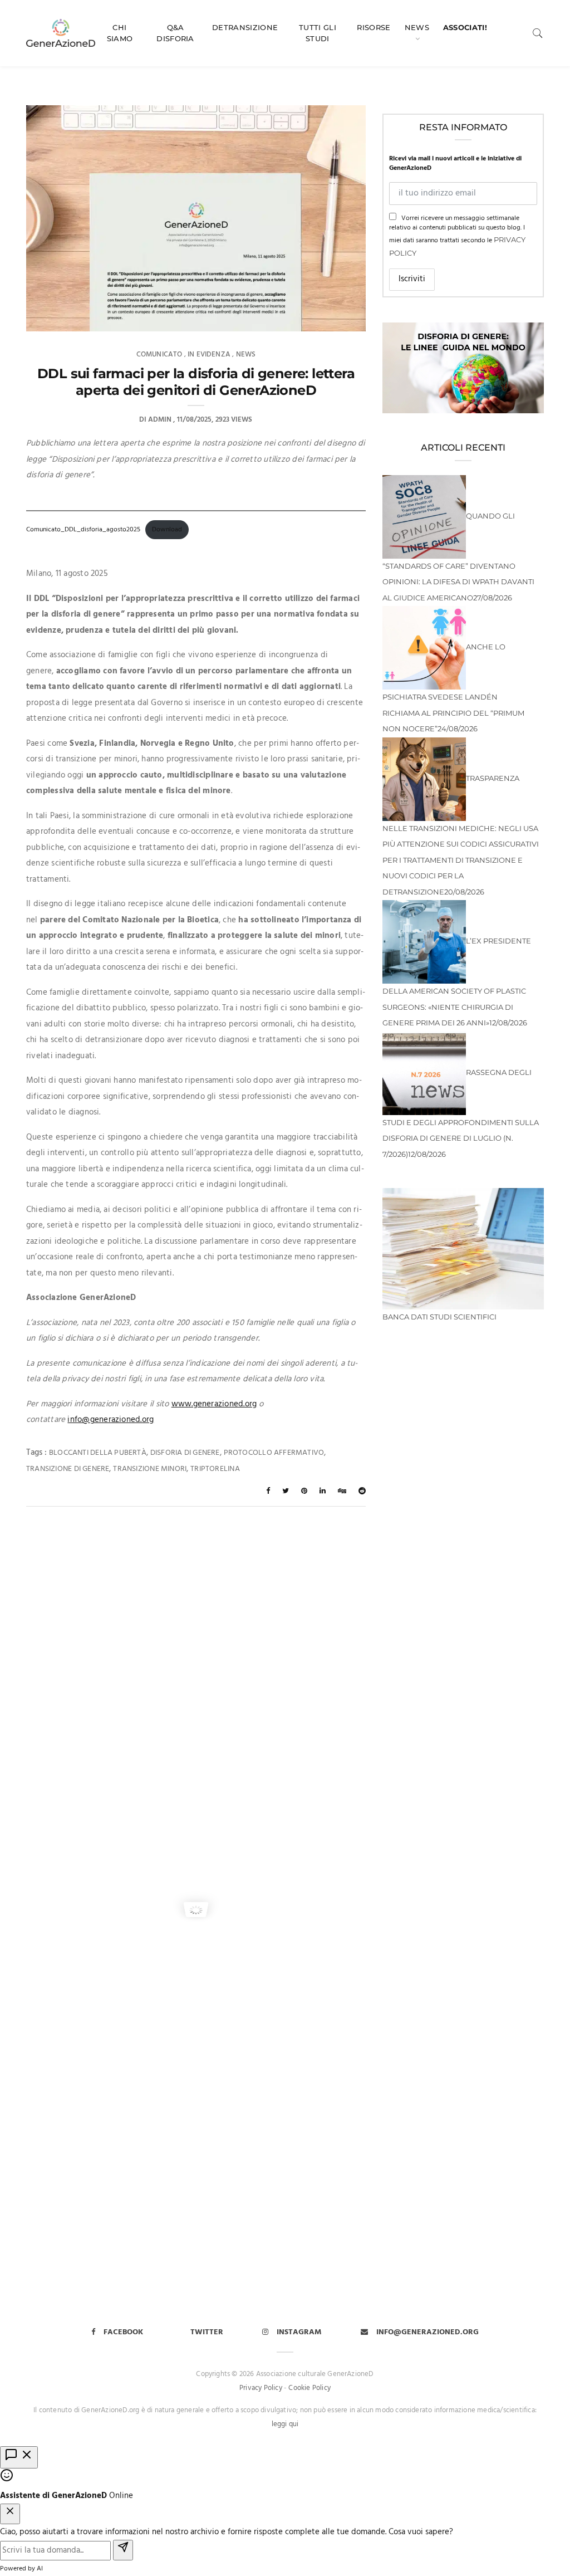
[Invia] (123, 2550)
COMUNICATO (159, 355)
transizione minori (150, 1469)
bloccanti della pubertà (98, 1453)
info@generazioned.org (110, 1420)
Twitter (207, 2332)
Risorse (374, 27)
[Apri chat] (19, 2458)
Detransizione (245, 27)
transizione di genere (68, 1469)
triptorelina (215, 1469)
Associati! (465, 27)
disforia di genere (185, 1453)
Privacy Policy (261, 2388)
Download (167, 530)
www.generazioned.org (214, 1404)
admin (160, 420)
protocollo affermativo (274, 1453)
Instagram (299, 2332)
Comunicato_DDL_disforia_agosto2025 (83, 530)
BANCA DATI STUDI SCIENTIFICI (439, 1317)
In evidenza (209, 355)
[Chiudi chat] (10, 2514)
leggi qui (285, 2424)
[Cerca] (538, 33)
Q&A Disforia (175, 33)
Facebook (123, 2332)
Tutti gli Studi (318, 33)
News (417, 27)
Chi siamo (120, 33)
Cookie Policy (309, 2388)
